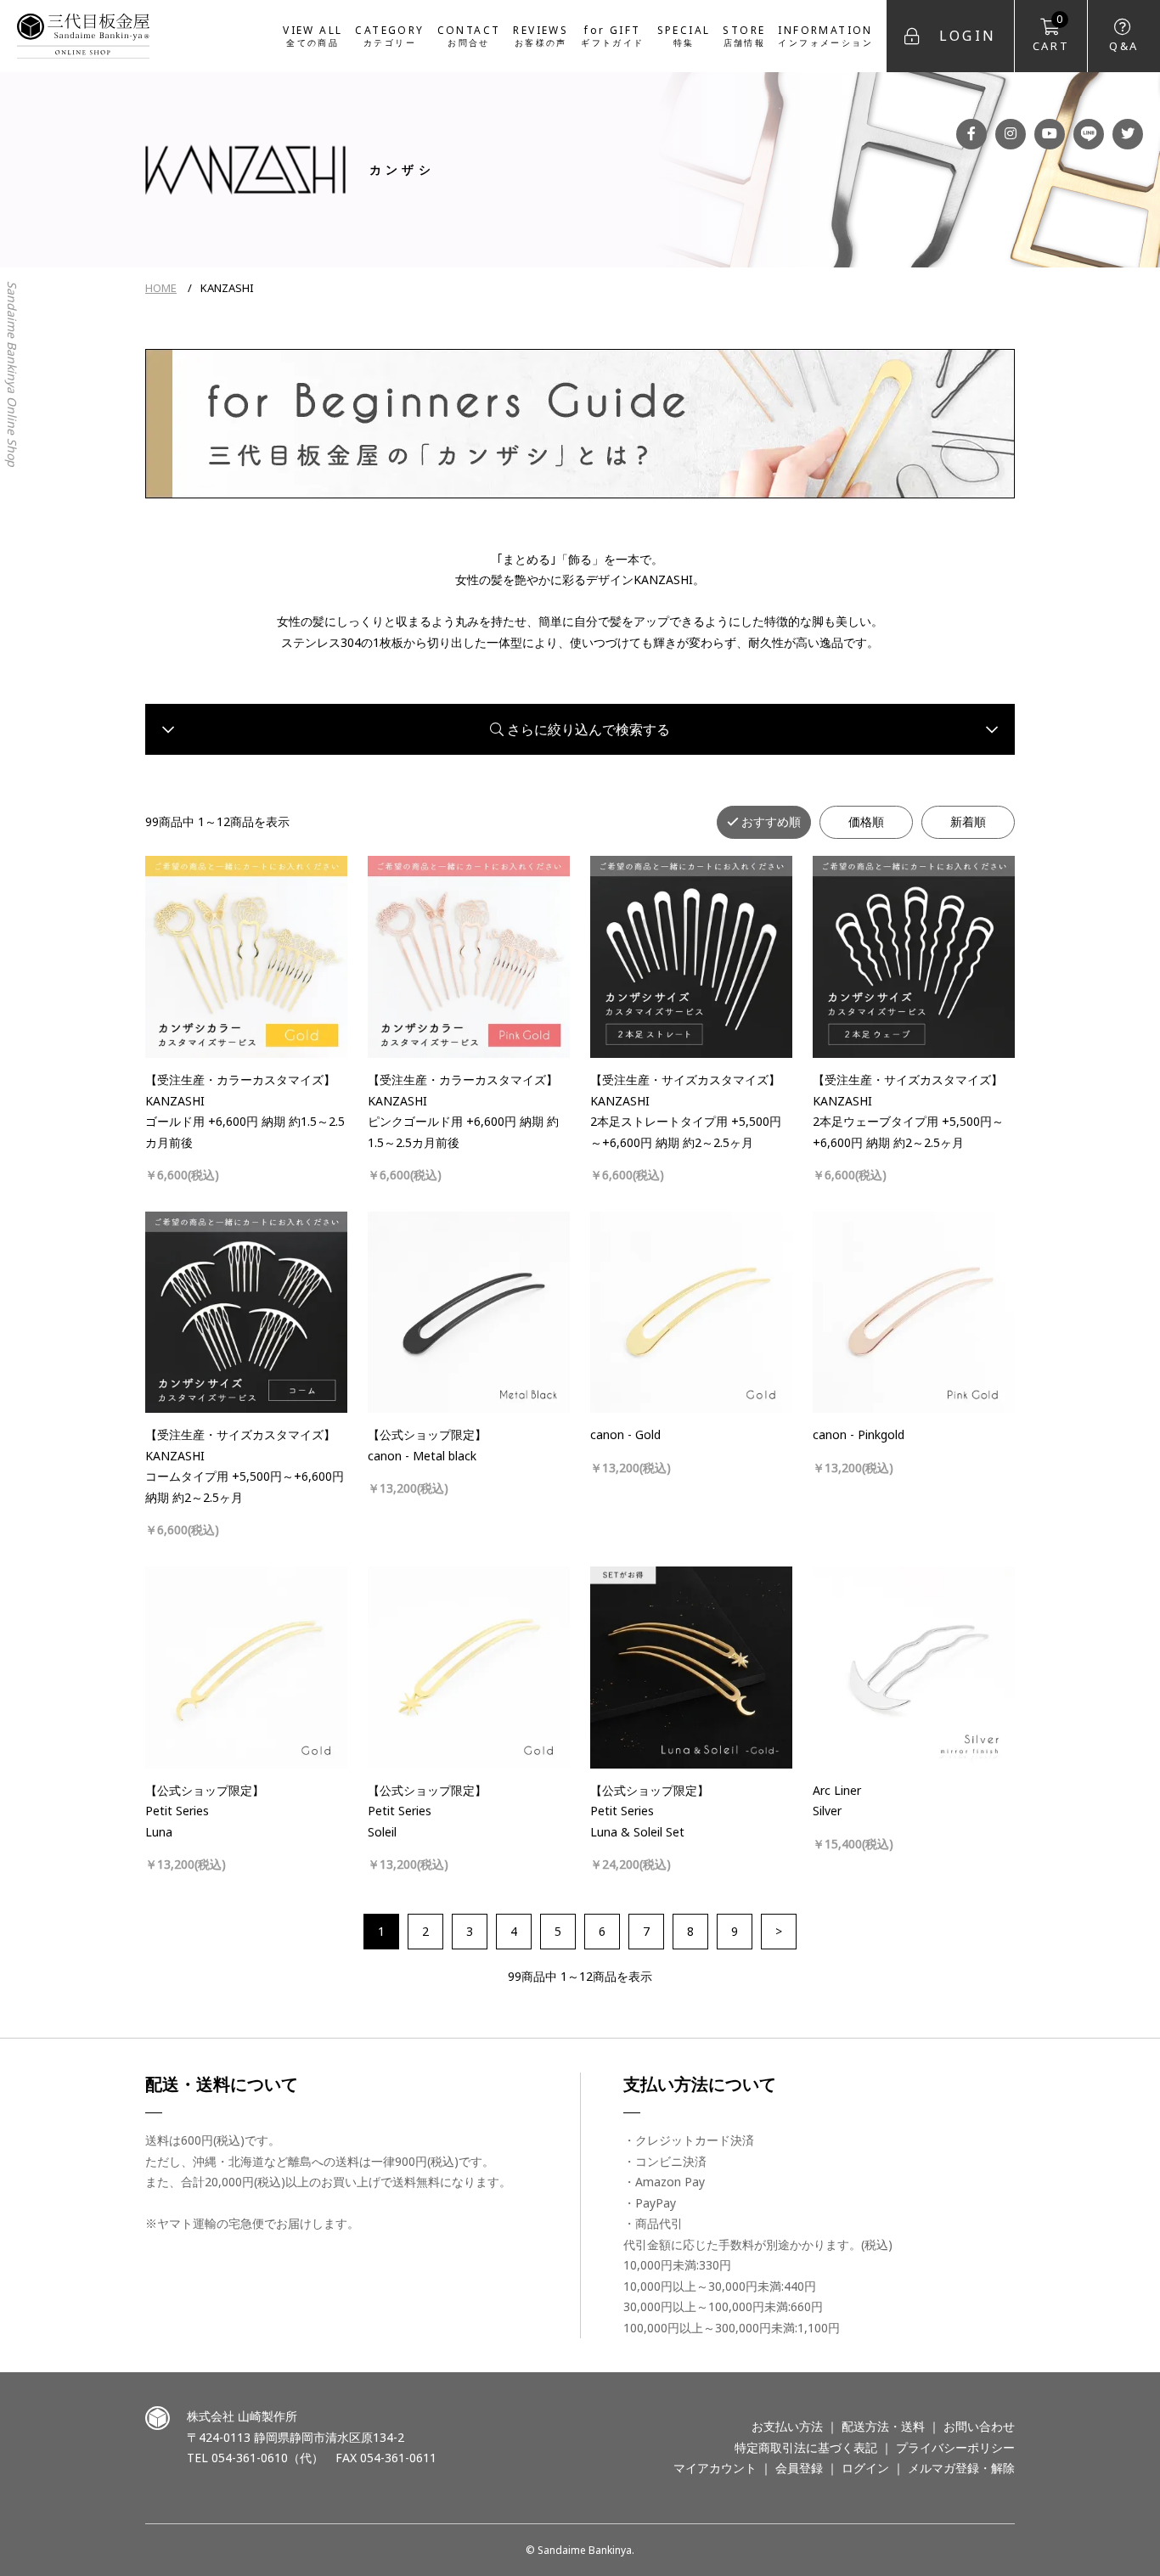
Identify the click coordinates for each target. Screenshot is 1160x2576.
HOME (161, 288)
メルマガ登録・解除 (961, 2468)
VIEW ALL (313, 35)
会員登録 (799, 2468)
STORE (744, 35)
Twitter (1128, 134)
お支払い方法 (787, 2426)
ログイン (865, 2468)
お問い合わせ (979, 2426)
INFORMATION (825, 35)
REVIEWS (541, 35)
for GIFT (612, 35)
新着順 (968, 821)
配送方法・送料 (883, 2426)
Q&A (1124, 46)
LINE (1089, 134)
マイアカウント (715, 2468)
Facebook (971, 134)
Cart (1051, 33)
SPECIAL (684, 35)
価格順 (866, 821)
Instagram (1011, 134)
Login (968, 36)
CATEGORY (389, 35)
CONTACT (469, 35)
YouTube (1050, 134)
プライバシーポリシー (955, 2447)
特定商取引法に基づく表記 (806, 2447)
